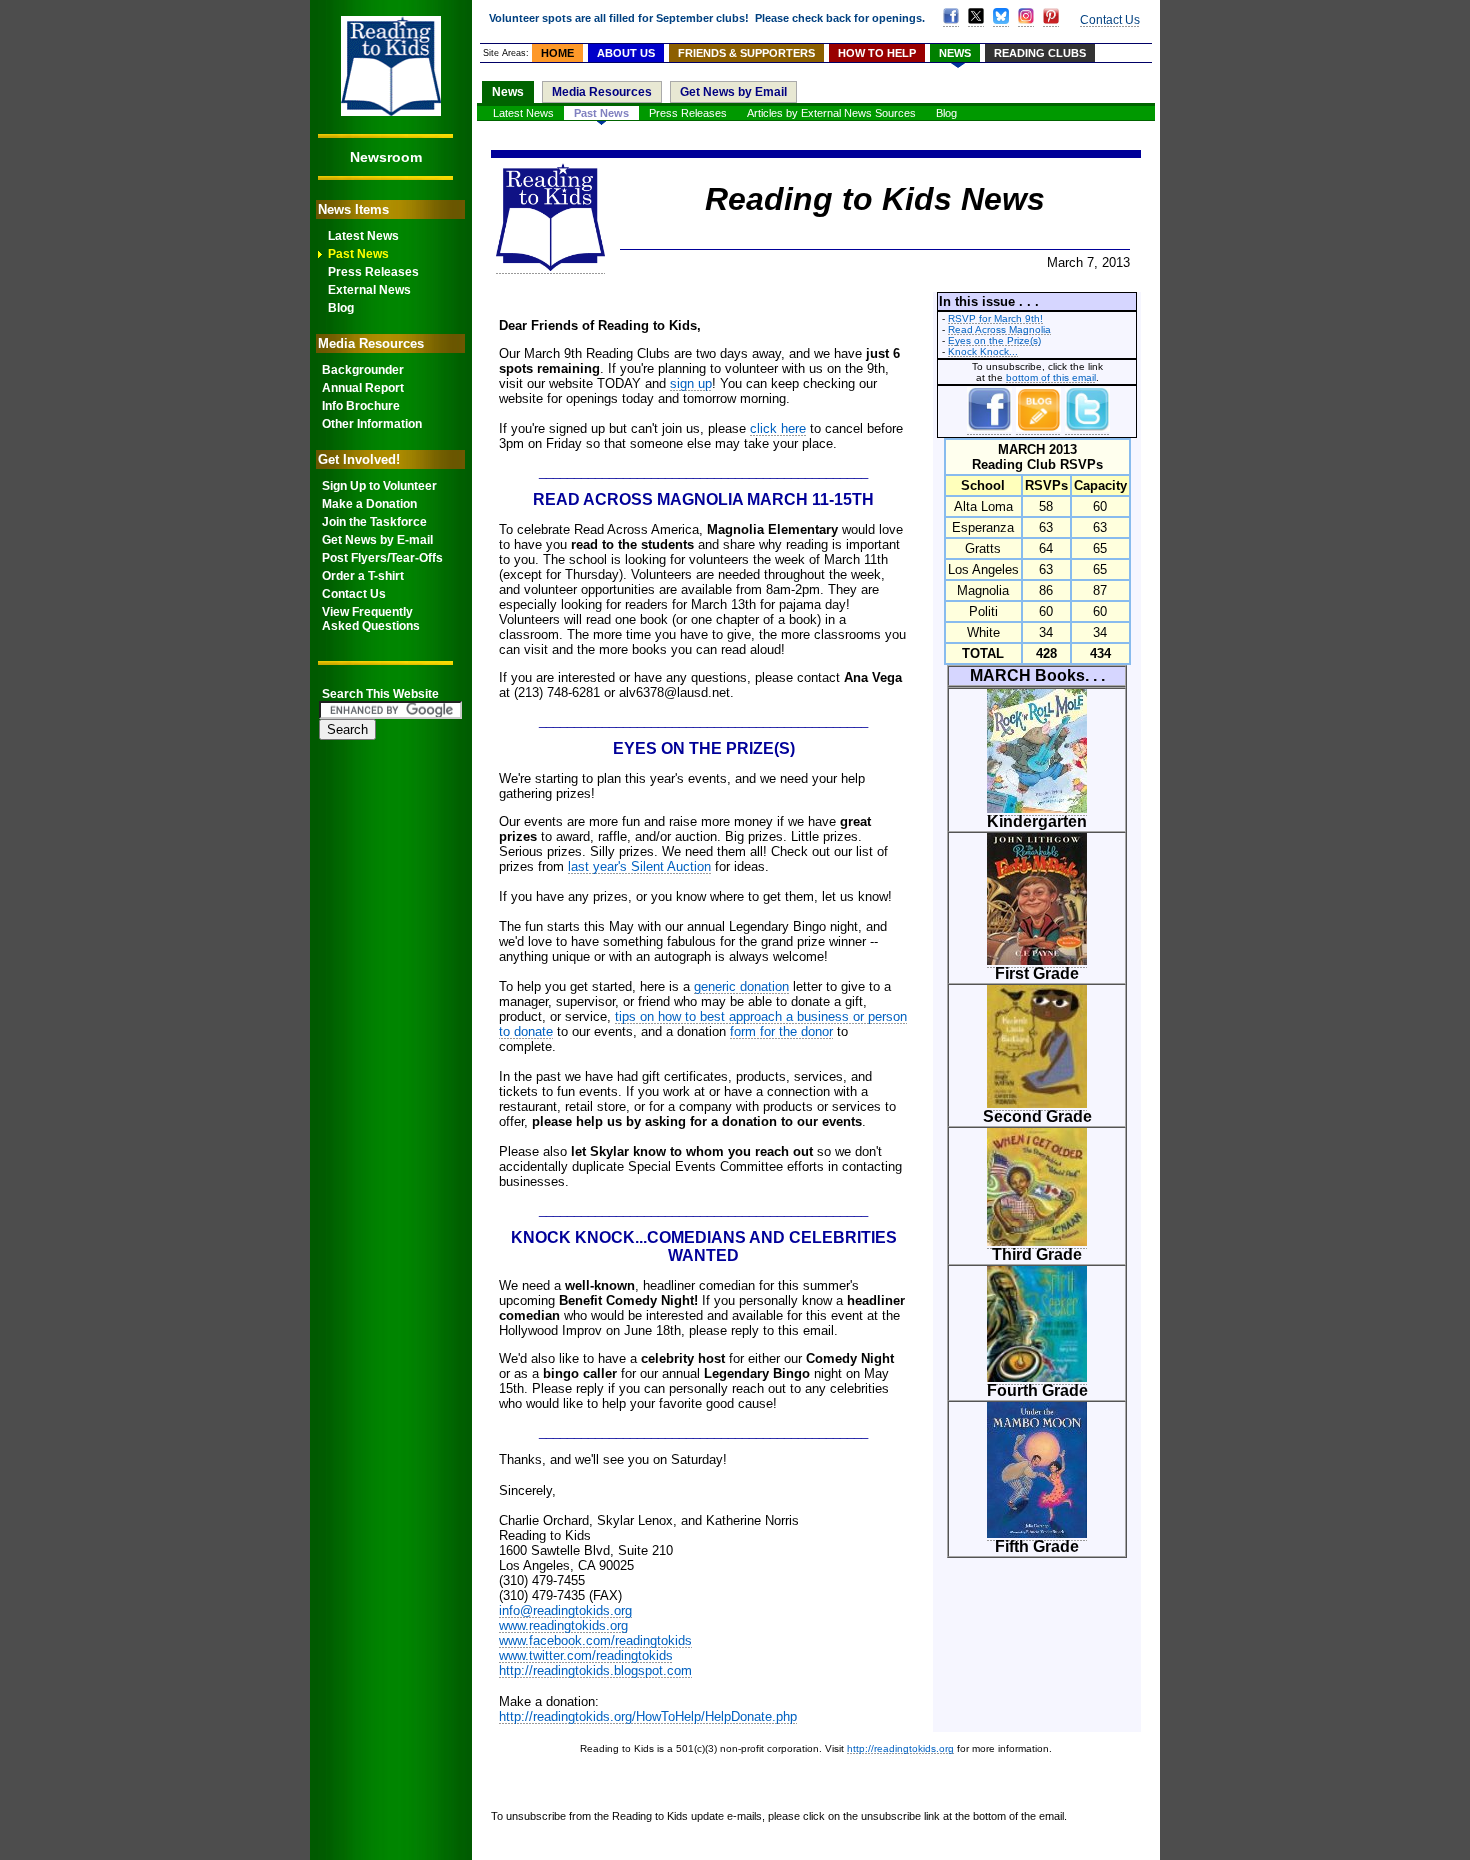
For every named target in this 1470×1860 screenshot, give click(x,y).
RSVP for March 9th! (995, 318)
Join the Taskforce (374, 522)
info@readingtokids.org (565, 1610)
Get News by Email (733, 92)
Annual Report (363, 388)
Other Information (372, 424)
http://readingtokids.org (900, 1748)
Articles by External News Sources (831, 113)
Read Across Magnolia (999, 329)
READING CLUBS (1040, 53)
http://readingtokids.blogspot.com (595, 1670)
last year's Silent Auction (639, 866)
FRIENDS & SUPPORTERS (746, 53)
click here (778, 428)
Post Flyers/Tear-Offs (382, 558)
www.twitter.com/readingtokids (586, 1655)
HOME (557, 53)
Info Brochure (361, 406)
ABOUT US (626, 53)
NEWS (955, 53)
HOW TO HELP (877, 53)
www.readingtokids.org (563, 1625)
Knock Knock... (983, 351)
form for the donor (781, 1031)
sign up (691, 383)
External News (369, 290)
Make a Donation (369, 504)
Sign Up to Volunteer (379, 486)
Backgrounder (363, 370)
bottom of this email (1051, 377)
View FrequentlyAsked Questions (371, 619)
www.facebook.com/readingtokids (595, 1640)
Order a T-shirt (363, 576)
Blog (341, 308)
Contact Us (354, 594)
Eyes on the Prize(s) (994, 340)
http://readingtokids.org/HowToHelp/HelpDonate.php (648, 1716)
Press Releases (373, 272)
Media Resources (602, 92)
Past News (358, 254)
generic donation (741, 986)
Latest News (363, 236)
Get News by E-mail (377, 540)
